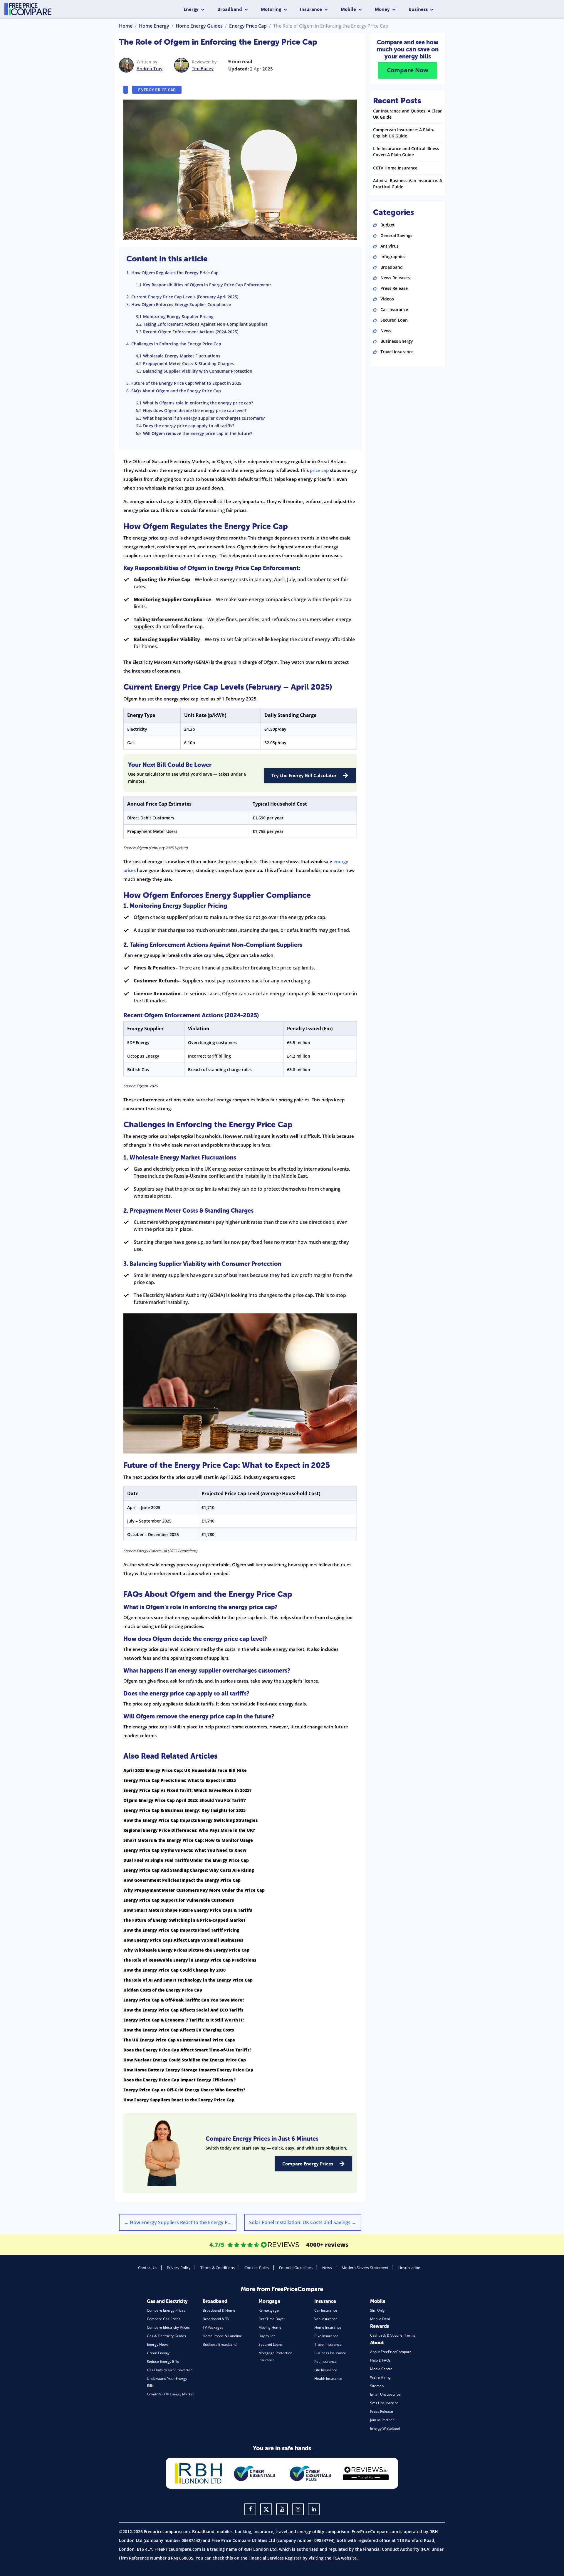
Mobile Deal (380, 2319)
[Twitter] (266, 2509)
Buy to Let (267, 2336)
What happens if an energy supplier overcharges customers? (204, 418)
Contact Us (148, 2268)
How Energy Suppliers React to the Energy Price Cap (180, 2222)
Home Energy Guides (199, 26)
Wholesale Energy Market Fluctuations (182, 356)
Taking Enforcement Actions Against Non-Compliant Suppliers (205, 324)
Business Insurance (330, 2353)
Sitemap (377, 2386)
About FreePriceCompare (391, 2352)
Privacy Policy (179, 2268)
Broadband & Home (219, 2310)
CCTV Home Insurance (395, 168)
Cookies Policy (257, 2268)
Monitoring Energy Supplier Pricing (178, 316)
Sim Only (377, 2310)
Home (126, 26)
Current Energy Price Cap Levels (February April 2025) (185, 297)
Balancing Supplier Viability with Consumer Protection (198, 371)
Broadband (230, 9)
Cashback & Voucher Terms (393, 2335)
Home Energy (154, 26)
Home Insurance (328, 2327)
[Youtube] (282, 2509)
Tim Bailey (203, 68)
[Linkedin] (314, 2509)
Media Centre (381, 2369)
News (386, 331)
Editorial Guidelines (296, 2268)
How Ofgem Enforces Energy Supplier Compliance (181, 304)
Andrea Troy (150, 68)
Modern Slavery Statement (365, 2268)
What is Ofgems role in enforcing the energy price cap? (198, 403)
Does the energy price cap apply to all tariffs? (189, 426)
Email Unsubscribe (385, 2394)
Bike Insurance (326, 2336)
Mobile (348, 9)
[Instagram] (298, 2509)
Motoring (271, 9)
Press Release (394, 288)
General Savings (396, 235)
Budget (388, 225)
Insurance (311, 9)
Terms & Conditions (218, 2268)
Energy (191, 9)
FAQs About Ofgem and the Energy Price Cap (176, 391)
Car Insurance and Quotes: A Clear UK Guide (407, 114)
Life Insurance (326, 2370)
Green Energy (158, 2353)
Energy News (158, 2344)
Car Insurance (394, 309)
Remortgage (269, 2310)
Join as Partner (382, 2420)
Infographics (393, 257)
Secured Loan (394, 320)
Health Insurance (328, 2378)
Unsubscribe (409, 2268)
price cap (319, 470)
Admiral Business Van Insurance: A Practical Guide (408, 184)
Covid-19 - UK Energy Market (170, 2394)
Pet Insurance (325, 2361)
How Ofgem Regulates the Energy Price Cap (175, 273)
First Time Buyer (272, 2319)
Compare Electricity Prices (168, 2327)
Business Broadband (220, 2344)
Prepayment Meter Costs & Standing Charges (188, 363)
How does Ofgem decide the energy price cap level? (195, 410)
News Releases (395, 278)
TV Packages (213, 2327)
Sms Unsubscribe (384, 2403)
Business (418, 9)
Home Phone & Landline (222, 2336)
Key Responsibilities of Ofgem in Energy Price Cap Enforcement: (207, 285)
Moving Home (270, 2327)
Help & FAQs (380, 2360)
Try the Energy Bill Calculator (304, 775)
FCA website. (345, 2558)
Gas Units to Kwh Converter (169, 2370)
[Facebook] (250, 2509)
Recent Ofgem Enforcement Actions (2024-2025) (191, 332)
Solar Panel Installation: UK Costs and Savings (303, 2222)
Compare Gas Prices (164, 2319)
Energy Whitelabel (385, 2428)
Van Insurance (326, 2319)
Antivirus (390, 246)
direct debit (322, 1222)
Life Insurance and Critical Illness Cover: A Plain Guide (406, 152)
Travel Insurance (397, 352)
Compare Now (408, 70)
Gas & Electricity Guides (166, 2336)
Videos (387, 299)
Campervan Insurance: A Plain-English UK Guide (404, 133)
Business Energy (397, 341)
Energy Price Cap (248, 26)
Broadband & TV (216, 2319)
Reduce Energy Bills (163, 2361)
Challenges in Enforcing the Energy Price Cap (176, 344)
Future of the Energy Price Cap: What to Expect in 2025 (186, 383)
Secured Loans (271, 2344)
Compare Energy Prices (308, 2164)
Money (382, 9)
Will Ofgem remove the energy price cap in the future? (198, 433)
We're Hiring (380, 2377)
